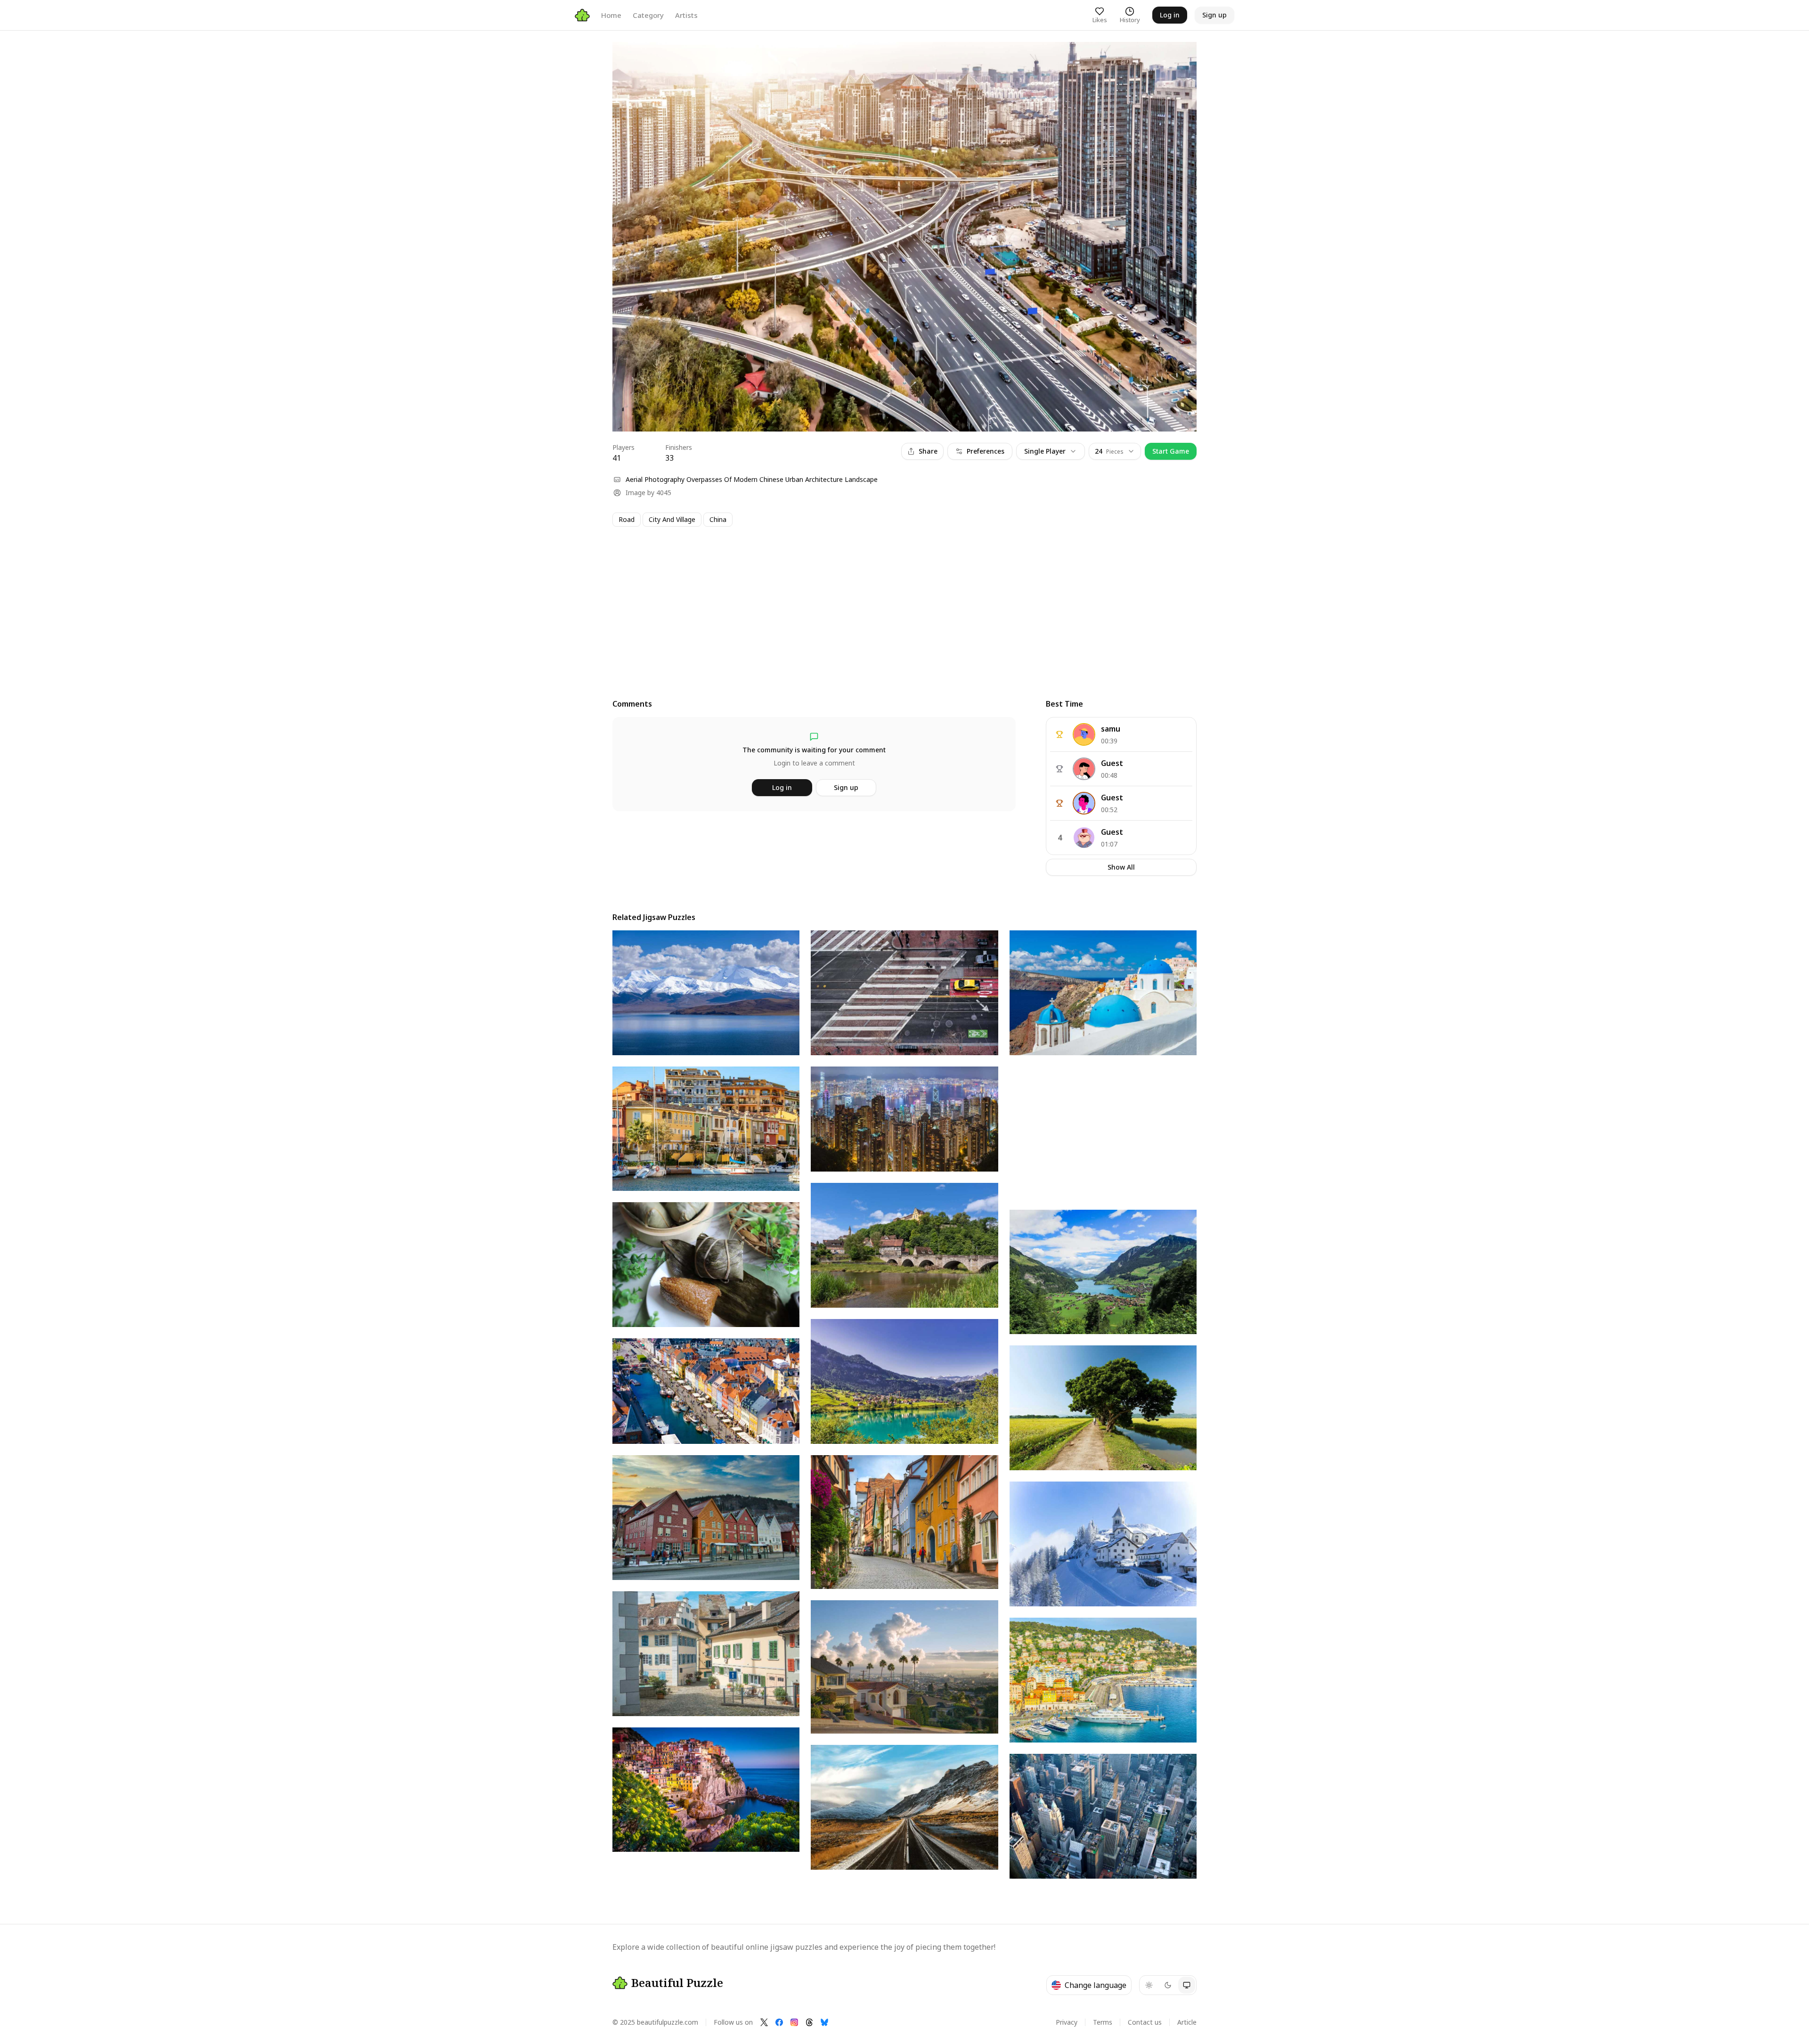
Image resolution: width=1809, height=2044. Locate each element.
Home (611, 15)
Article (1187, 2022)
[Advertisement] (895, 604)
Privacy (1067, 2022)
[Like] (628, 58)
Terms (1103, 2022)
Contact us (1145, 2022)
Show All (1121, 867)
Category (648, 15)
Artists (686, 15)
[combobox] (1115, 451)
